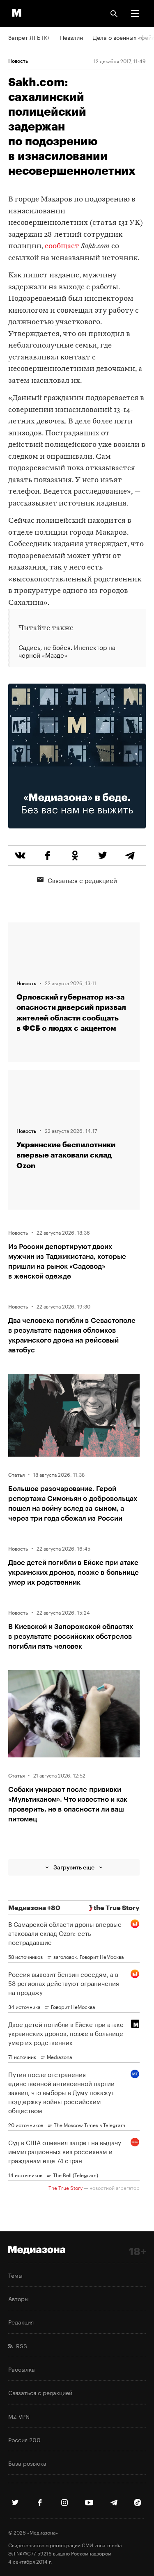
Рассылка (22, 2369)
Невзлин (71, 37)
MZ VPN (19, 2416)
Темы (15, 2275)
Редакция (21, 2322)
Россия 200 (24, 2439)
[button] (135, 14)
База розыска (27, 2463)
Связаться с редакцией (82, 880)
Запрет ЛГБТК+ (29, 37)
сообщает (62, 246)
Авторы (18, 2298)
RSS (20, 2345)
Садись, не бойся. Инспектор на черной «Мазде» (67, 651)
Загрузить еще (74, 1867)
